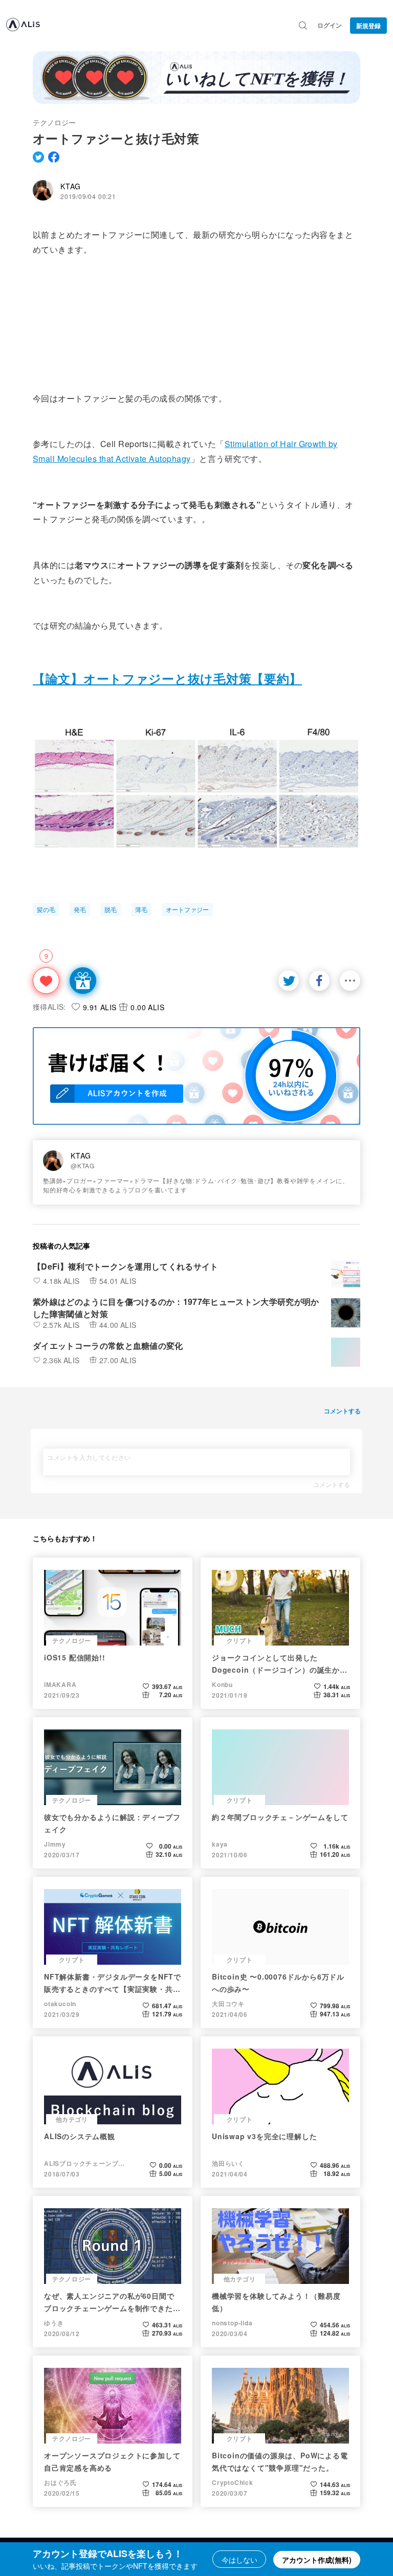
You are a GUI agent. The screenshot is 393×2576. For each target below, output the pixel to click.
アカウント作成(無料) (317, 2560)
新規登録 (368, 26)
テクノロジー (54, 122)
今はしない (239, 2560)
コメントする (332, 1484)
